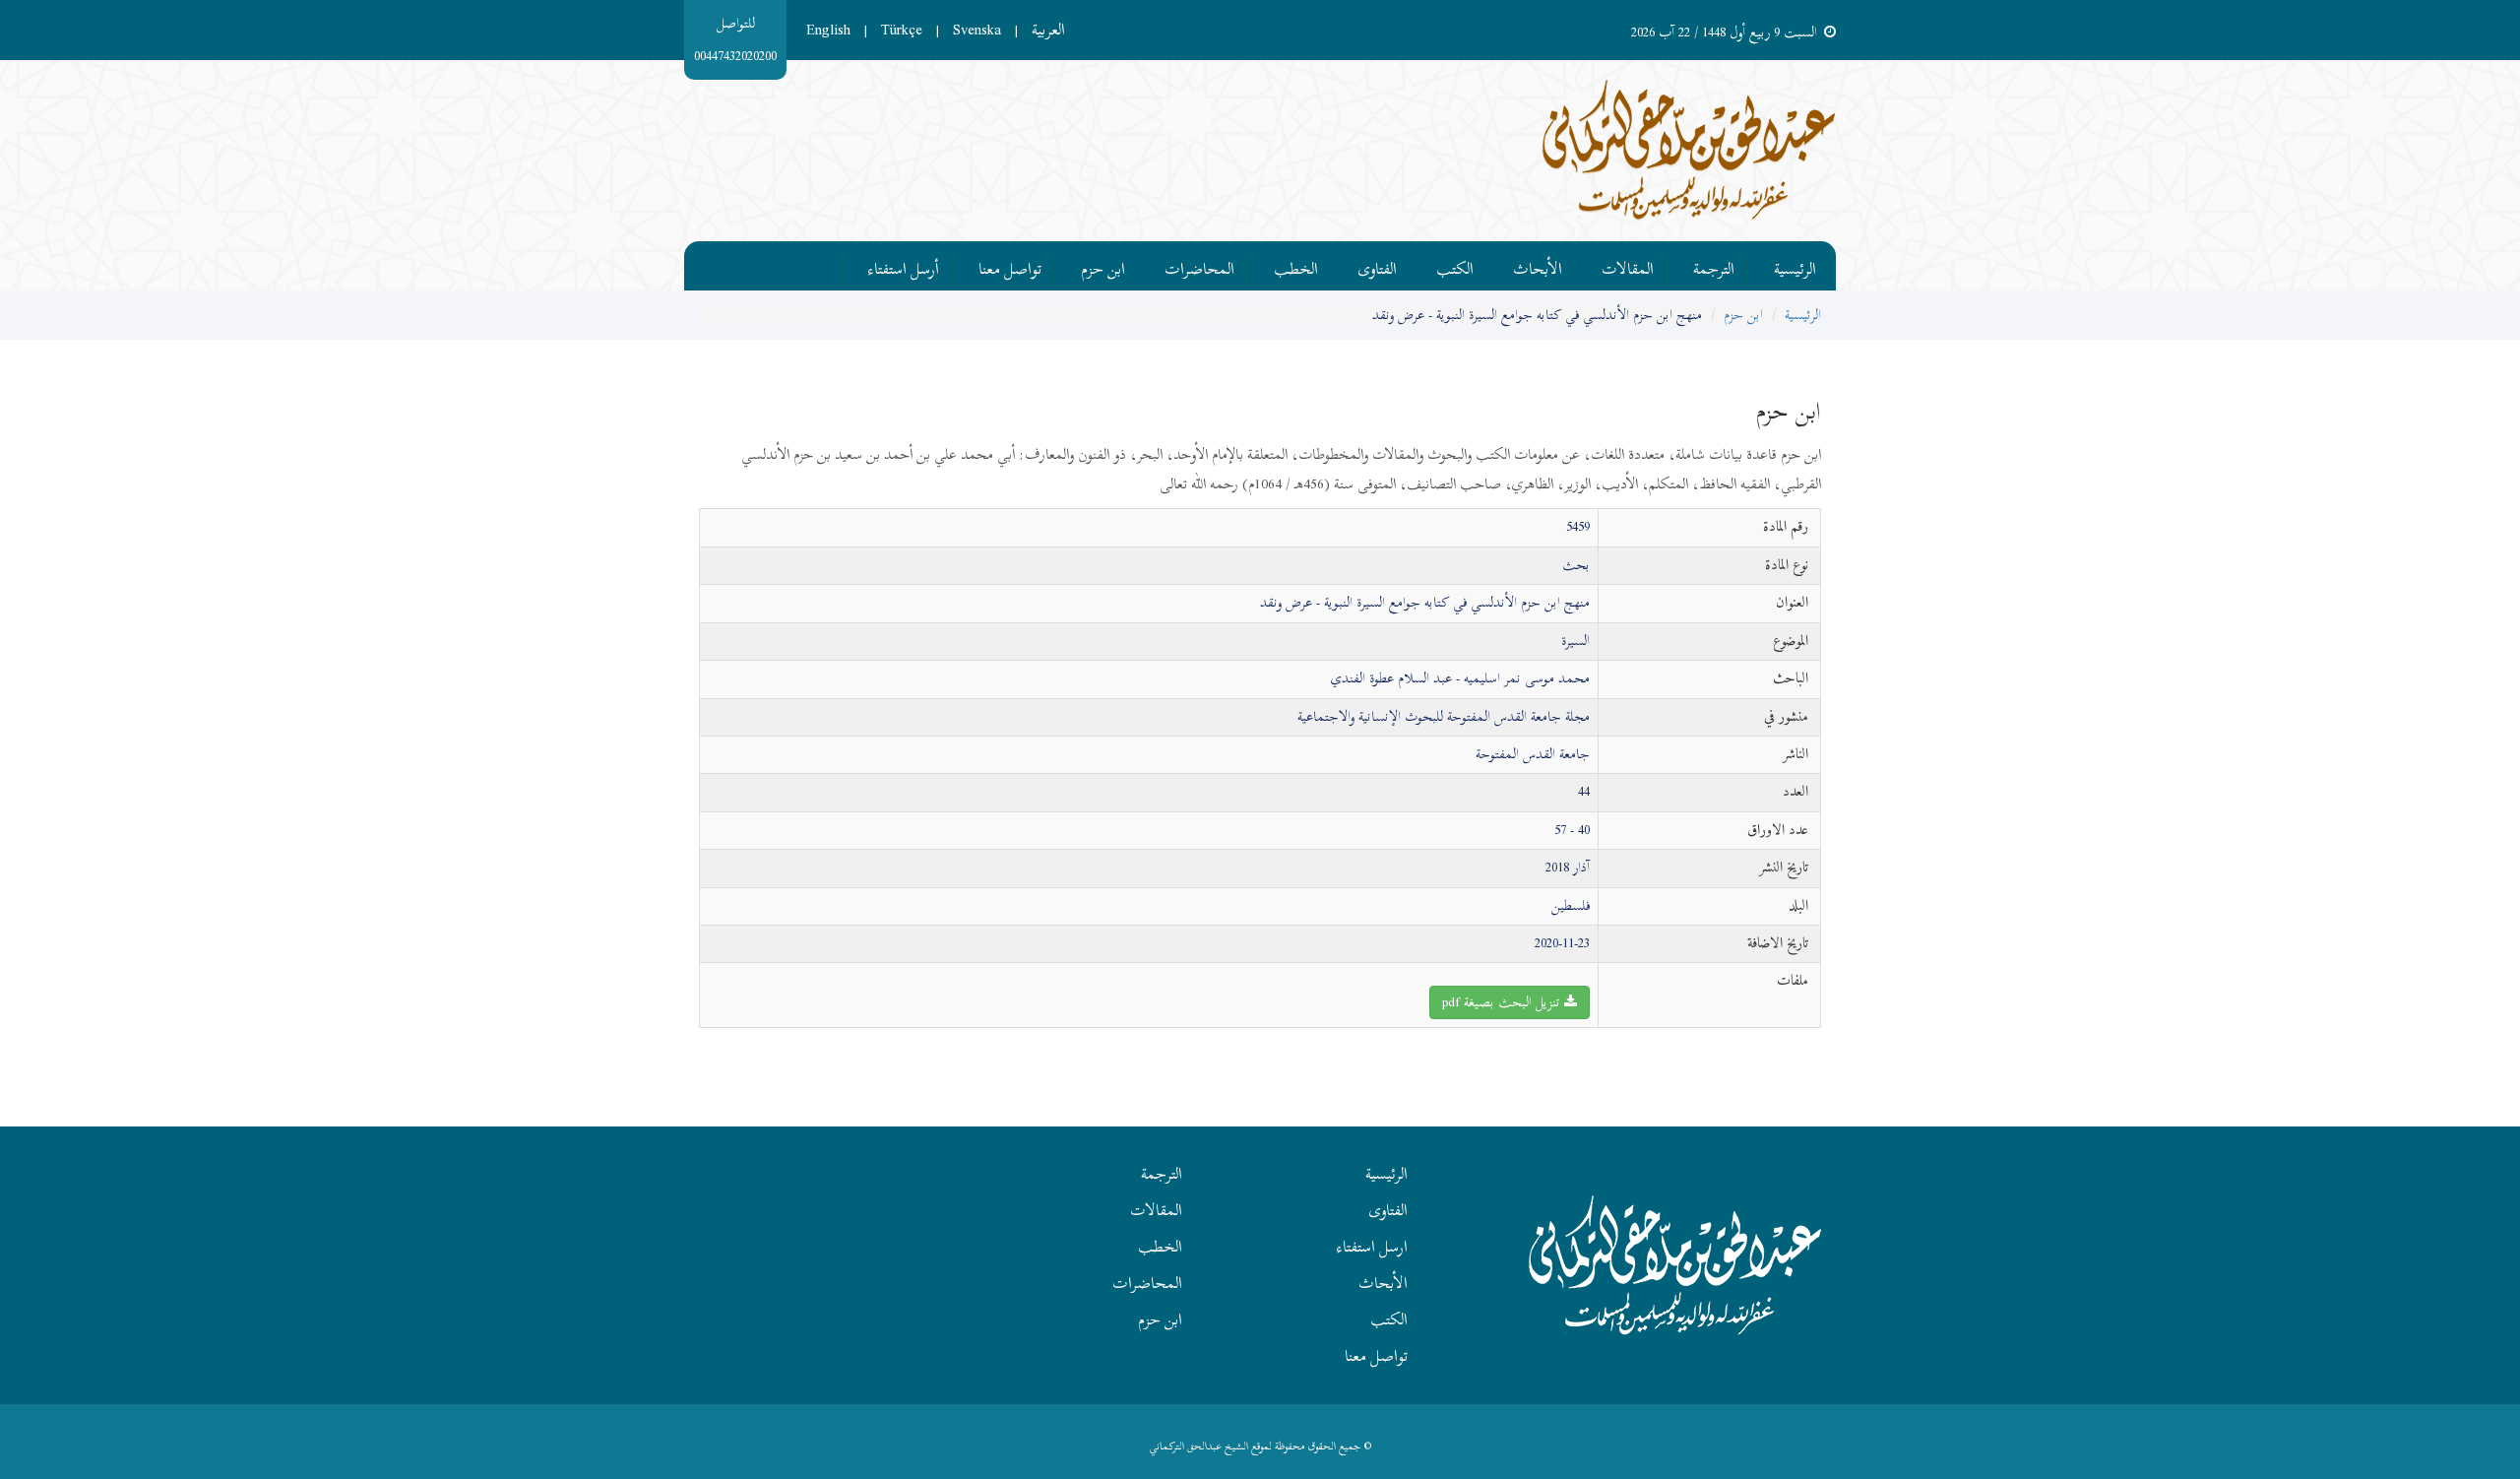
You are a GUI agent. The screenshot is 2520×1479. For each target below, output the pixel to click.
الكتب (1455, 266)
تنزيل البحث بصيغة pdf (1503, 1002)
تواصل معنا (1010, 266)
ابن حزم (1103, 266)
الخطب (1296, 266)
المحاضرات (1199, 266)
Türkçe (902, 30)
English (828, 30)
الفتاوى (1377, 266)
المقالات (1628, 266)
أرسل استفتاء (904, 266)
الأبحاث (1538, 266)
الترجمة (1714, 266)
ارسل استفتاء (1372, 1247)
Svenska (977, 30)
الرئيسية (1795, 266)
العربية (1048, 30)
